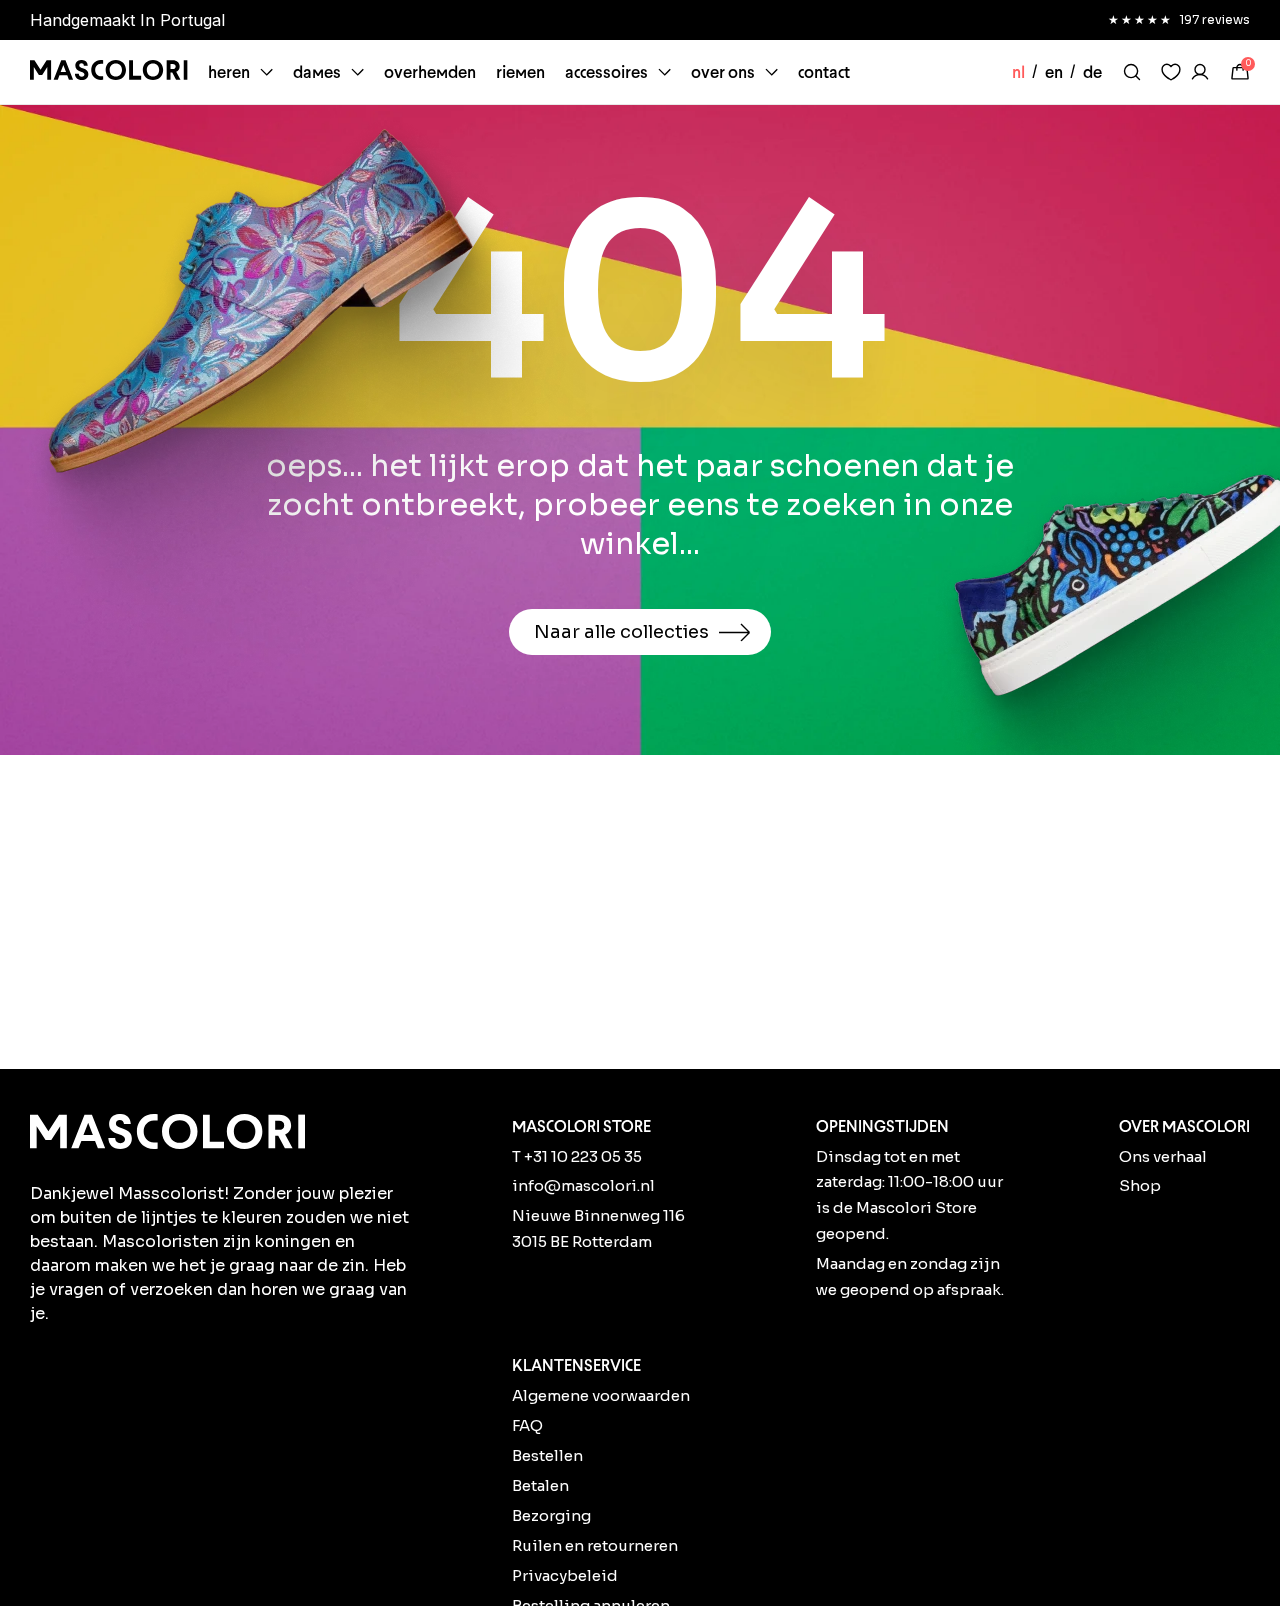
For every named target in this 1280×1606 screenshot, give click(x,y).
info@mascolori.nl (583, 1185)
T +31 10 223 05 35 (577, 1156)
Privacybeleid (565, 1575)
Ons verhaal (1163, 1156)
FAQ (527, 1425)
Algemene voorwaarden (601, 1395)
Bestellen (547, 1455)
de (1092, 72)
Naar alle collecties (621, 632)
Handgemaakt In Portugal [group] (127, 20)
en (1054, 72)
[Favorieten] (1171, 72)
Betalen (540, 1485)
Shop (1140, 1185)
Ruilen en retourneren (595, 1545)
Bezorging (551, 1515)
